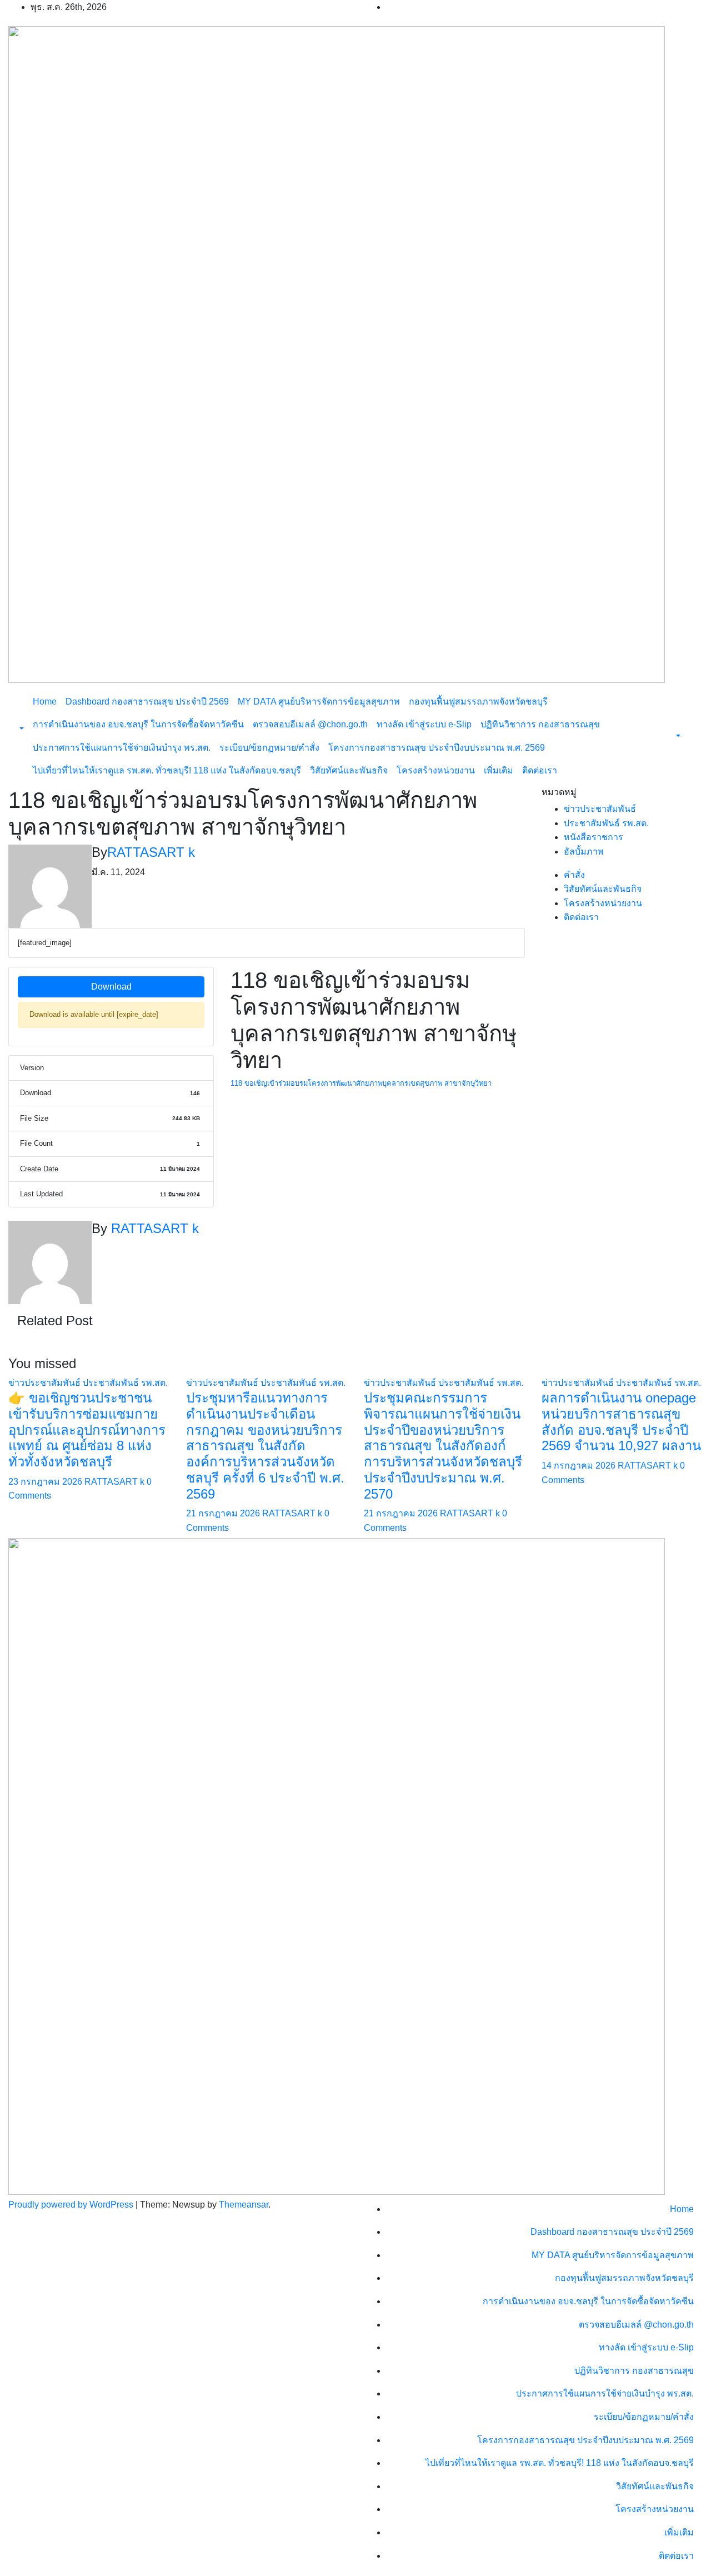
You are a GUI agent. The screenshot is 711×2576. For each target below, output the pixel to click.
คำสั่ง (574, 875)
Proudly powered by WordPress (72, 2205)
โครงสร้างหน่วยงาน (436, 770)
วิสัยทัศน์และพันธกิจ (349, 770)
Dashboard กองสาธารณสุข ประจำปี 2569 (147, 702)
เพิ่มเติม (499, 770)
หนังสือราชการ (594, 837)
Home (45, 702)
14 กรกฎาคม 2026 (580, 1466)
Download (111, 987)
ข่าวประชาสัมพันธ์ (600, 809)
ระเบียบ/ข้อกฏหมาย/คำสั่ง (269, 748)
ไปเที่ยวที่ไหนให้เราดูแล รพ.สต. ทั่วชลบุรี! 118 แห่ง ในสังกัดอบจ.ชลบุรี (167, 770)
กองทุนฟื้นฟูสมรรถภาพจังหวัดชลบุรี (478, 702)
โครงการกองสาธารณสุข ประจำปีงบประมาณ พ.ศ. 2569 (437, 748)
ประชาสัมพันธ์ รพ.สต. (606, 823)
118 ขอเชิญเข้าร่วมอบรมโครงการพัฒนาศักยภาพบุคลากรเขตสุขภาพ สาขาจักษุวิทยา (361, 1083)
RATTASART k (151, 852)
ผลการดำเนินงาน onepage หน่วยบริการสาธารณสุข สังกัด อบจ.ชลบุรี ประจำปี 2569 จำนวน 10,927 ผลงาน (621, 1422)
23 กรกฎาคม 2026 (46, 1482)
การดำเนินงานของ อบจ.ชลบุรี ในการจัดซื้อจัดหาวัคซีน (138, 724)
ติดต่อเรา (540, 770)
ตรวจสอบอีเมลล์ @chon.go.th (310, 724)
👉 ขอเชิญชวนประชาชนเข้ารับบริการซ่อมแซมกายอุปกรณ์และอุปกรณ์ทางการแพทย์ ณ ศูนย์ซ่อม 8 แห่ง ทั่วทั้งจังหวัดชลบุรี (87, 1430)
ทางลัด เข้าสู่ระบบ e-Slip (424, 724)
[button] (21, 729)
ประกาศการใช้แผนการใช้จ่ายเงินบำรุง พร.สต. (122, 748)
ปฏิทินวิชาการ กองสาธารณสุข (540, 724)
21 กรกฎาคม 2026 (224, 1513)
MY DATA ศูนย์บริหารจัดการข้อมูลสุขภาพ (319, 702)
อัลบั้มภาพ (584, 852)
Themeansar (244, 2205)
